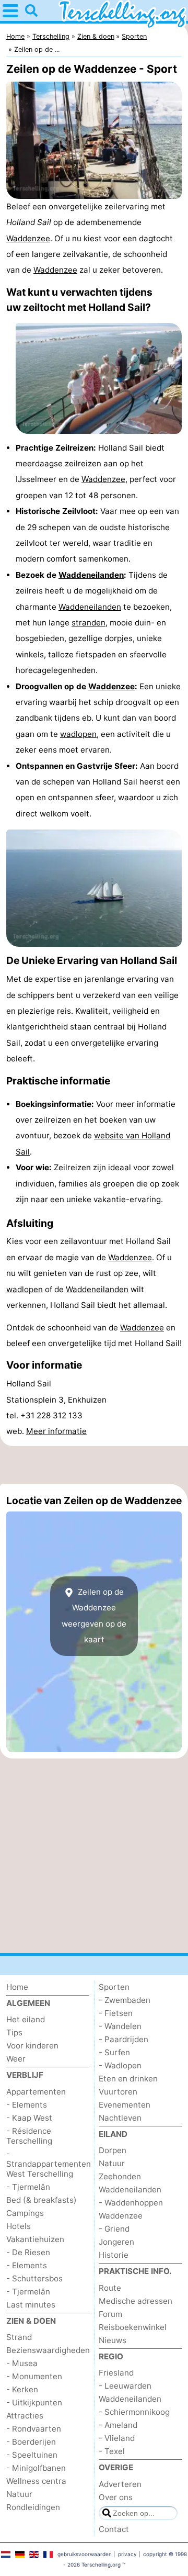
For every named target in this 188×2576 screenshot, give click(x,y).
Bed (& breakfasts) (42, 2200)
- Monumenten (34, 2376)
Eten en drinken (128, 2079)
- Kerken (22, 2389)
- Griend (114, 2229)
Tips (14, 2032)
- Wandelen (120, 2026)
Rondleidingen (33, 2507)
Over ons (116, 2497)
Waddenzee (28, 238)
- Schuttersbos (34, 2278)
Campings (25, 2213)
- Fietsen (116, 2013)
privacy (127, 2554)
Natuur (19, 2494)
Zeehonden (120, 2176)
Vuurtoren (118, 2092)
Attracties (25, 2416)
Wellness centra (36, 2481)
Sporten (114, 1987)
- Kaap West (29, 2118)
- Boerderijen (31, 2442)
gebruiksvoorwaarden (85, 2554)
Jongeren (116, 2242)
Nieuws (113, 2340)
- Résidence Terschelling (29, 2136)
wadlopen (78, 734)
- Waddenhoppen (131, 2203)
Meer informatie (56, 1431)
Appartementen (36, 2092)
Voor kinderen (32, 2046)
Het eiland (26, 2019)
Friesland (116, 2373)
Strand (19, 2337)
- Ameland (118, 2425)
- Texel (112, 2451)
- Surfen (114, 2052)
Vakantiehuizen (35, 2239)
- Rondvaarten (34, 2429)
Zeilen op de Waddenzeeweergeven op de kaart (94, 1616)
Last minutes (31, 2305)
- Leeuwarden (125, 2386)
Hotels (19, 2226)
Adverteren (120, 2484)
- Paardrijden (124, 2039)
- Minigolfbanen (36, 2468)
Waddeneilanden (91, 575)
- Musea (22, 2363)
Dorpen (113, 2150)
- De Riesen (28, 2252)
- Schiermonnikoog (134, 2412)
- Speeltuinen (32, 2455)
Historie (114, 2255)
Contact (114, 2529)
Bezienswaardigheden (48, 2350)
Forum (110, 2314)
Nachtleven (120, 2118)
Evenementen (125, 2105)
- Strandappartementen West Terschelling (49, 2164)
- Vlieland (117, 2438)
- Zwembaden (125, 2000)
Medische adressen (136, 2301)
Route (110, 2288)
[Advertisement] (94, 1465)
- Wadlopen (120, 2065)
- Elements (27, 2105)
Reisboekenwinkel (133, 2327)
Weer (16, 2059)
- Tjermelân (28, 2187)
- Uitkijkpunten (34, 2403)
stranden (89, 623)
